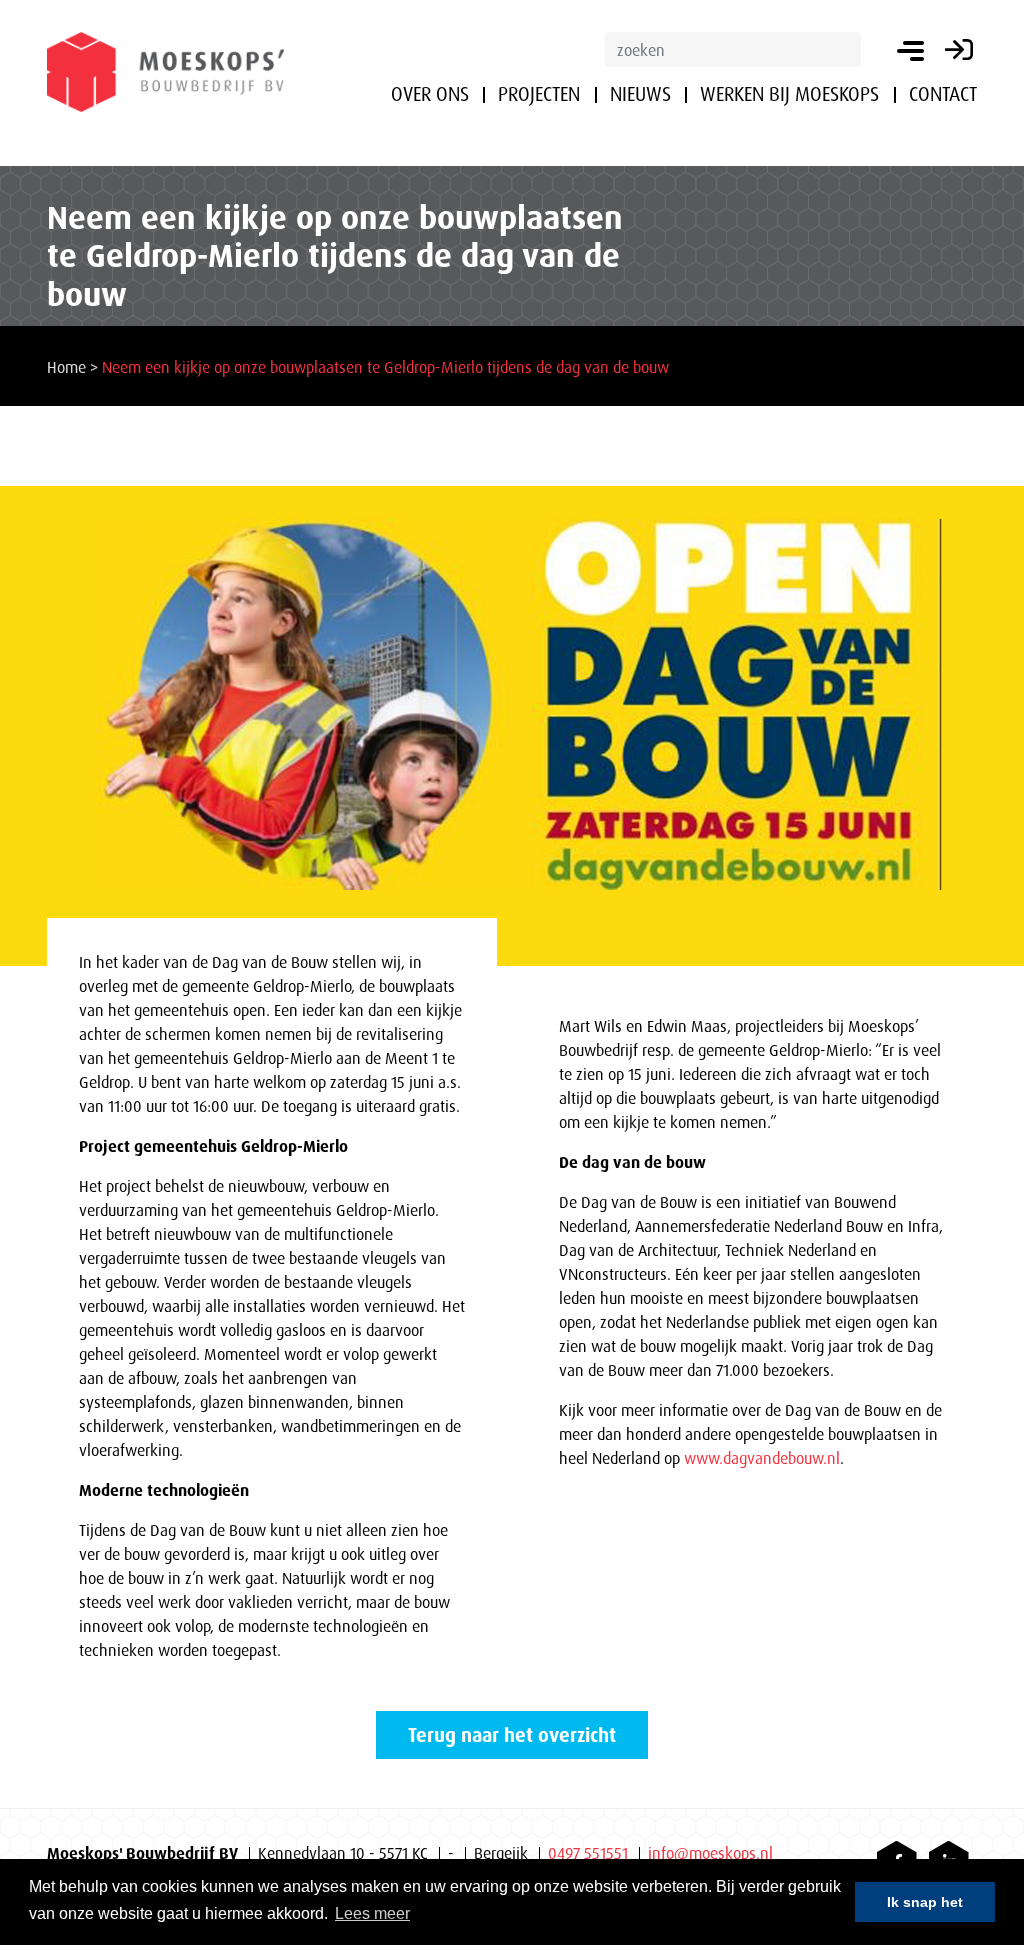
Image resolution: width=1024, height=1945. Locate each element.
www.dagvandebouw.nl (762, 1458)
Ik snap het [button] (925, 1902)
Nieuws (640, 94)
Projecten (539, 94)
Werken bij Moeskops (789, 94)
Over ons (430, 94)
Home (66, 367)
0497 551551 (588, 1853)
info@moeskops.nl (710, 1853)
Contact (943, 94)
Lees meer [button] (372, 1913)
